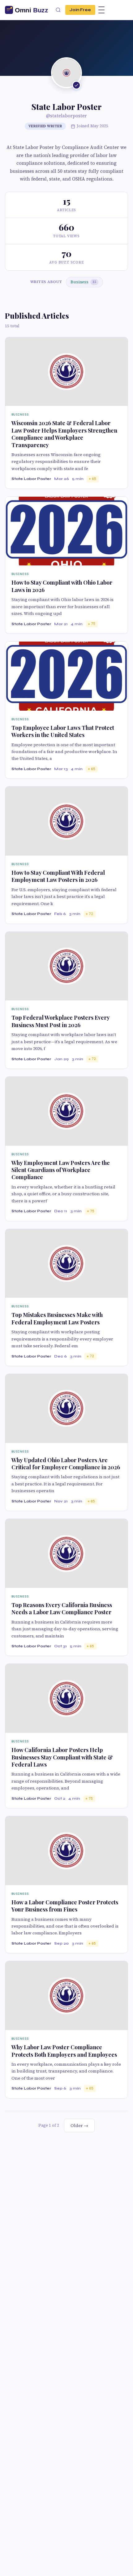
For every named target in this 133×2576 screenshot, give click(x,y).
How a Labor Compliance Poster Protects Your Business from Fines (65, 1906)
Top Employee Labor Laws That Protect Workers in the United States (63, 731)
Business (83, 282)
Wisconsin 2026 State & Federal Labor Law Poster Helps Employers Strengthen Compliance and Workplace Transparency (64, 434)
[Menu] (101, 10)
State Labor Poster (31, 479)
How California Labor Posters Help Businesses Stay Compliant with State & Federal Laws (62, 1757)
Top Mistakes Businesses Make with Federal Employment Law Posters (57, 1318)
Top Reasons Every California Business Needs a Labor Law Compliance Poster (62, 1608)
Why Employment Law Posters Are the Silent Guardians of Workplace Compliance (61, 1170)
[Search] (58, 10)
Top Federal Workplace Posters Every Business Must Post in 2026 (60, 1021)
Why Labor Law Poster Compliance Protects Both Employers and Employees (64, 2051)
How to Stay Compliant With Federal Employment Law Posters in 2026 (58, 876)
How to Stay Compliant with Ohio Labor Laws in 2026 (62, 586)
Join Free (80, 10)
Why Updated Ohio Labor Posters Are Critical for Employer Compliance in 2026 (66, 1464)
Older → (79, 2125)
